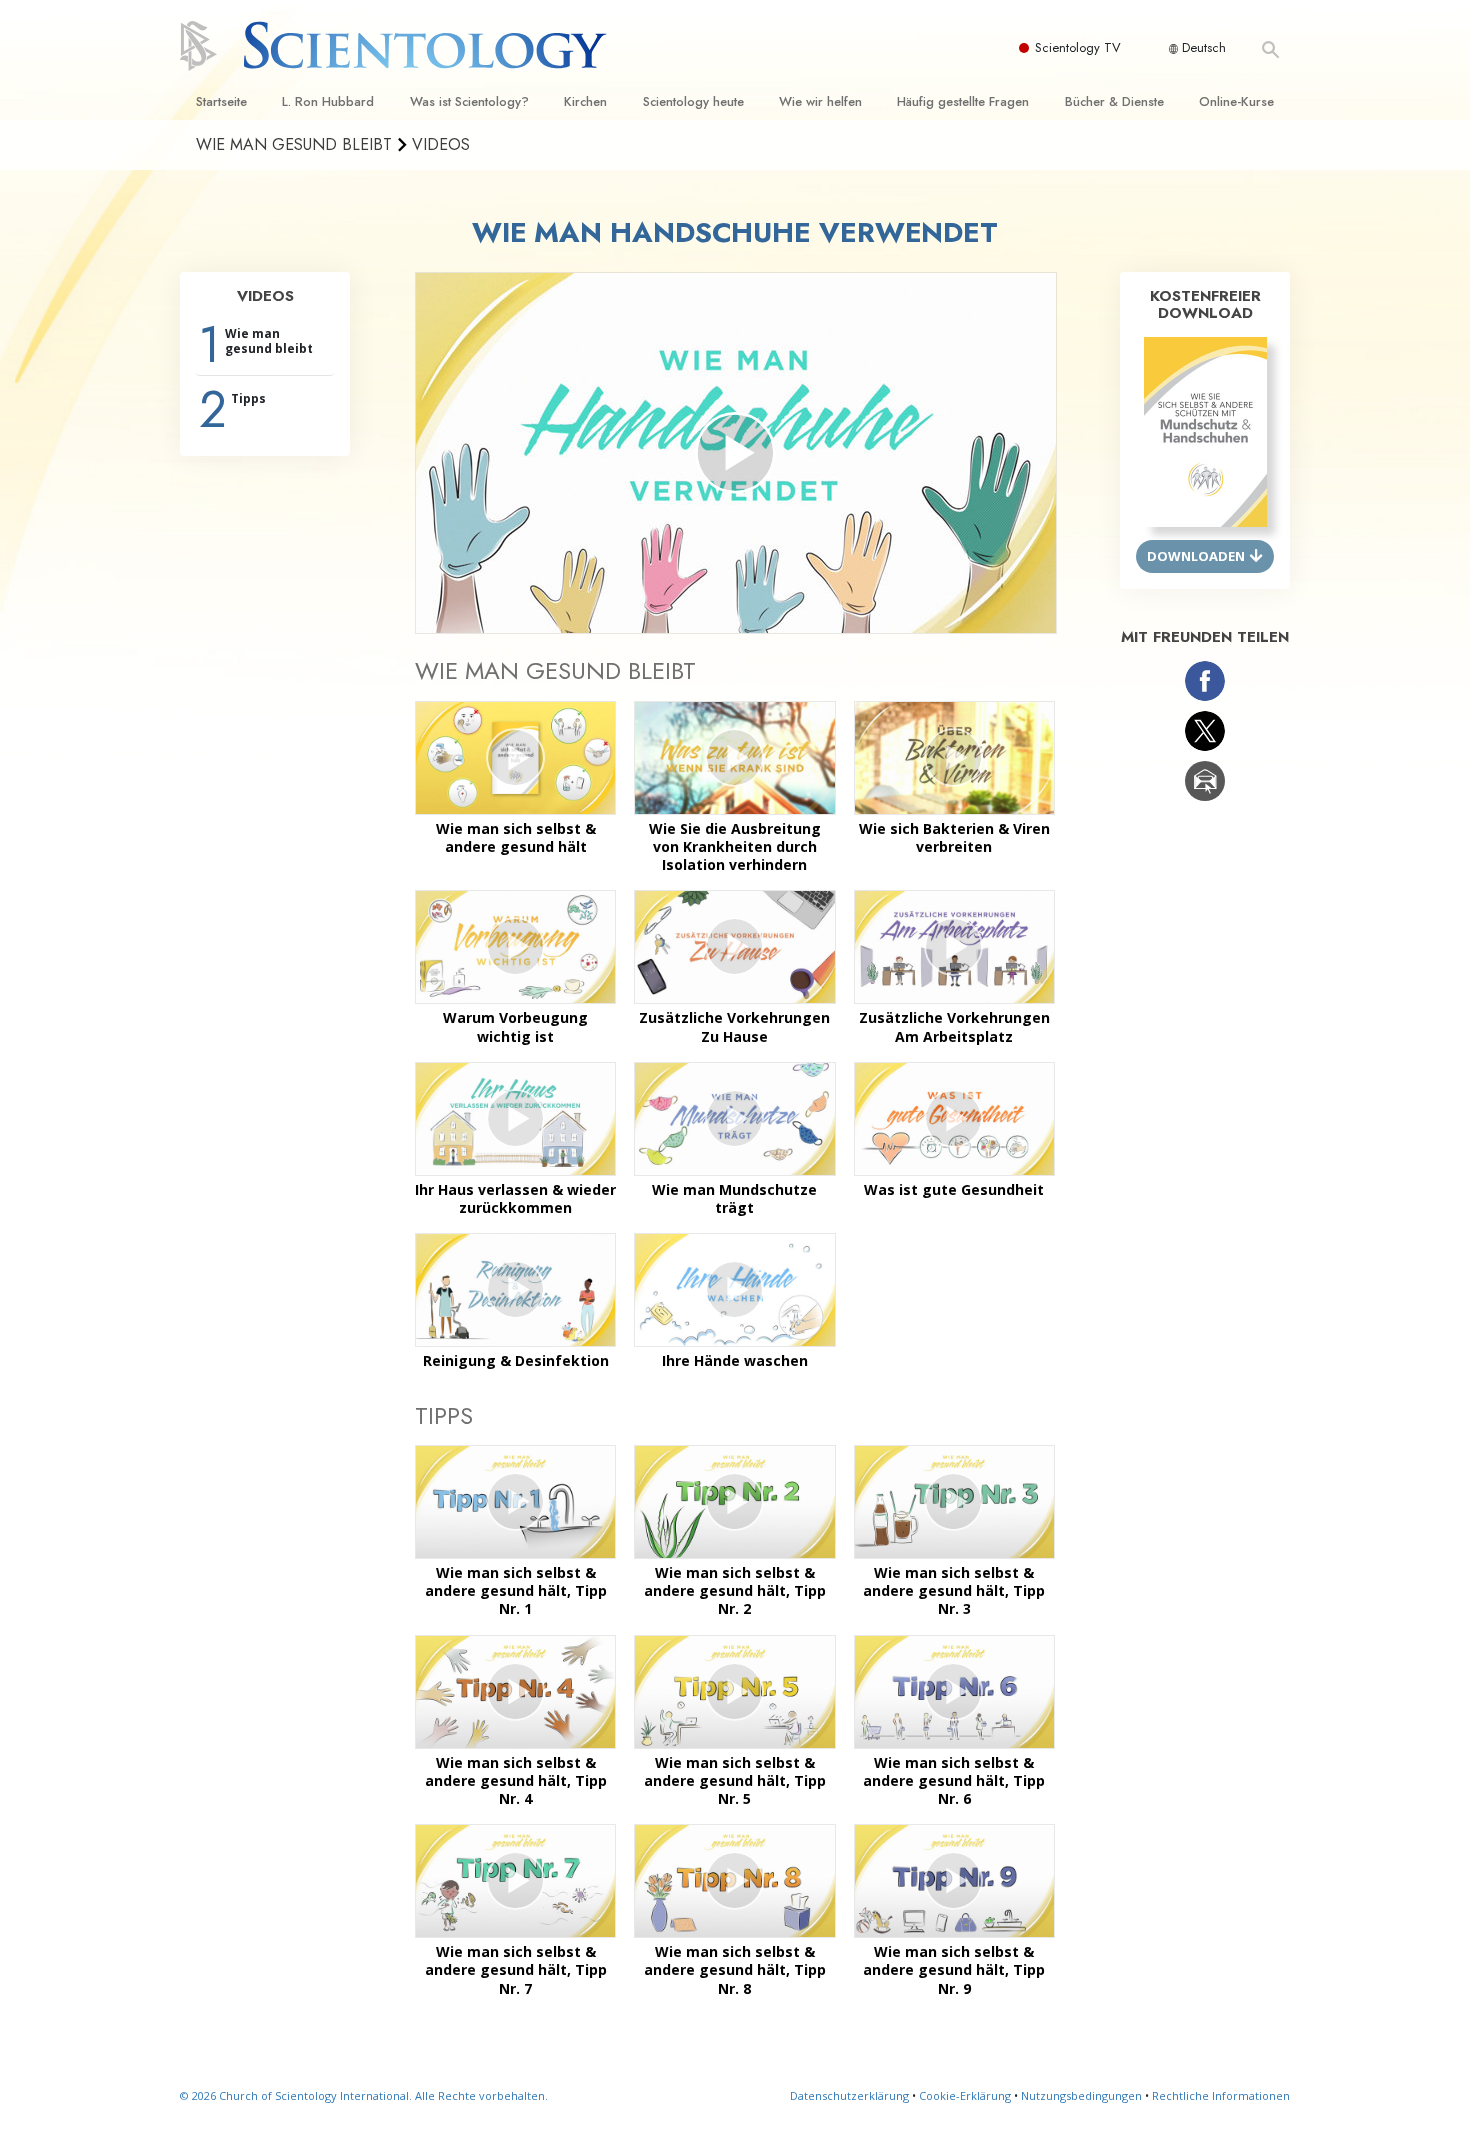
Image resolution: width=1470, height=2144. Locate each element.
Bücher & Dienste (1114, 101)
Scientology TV (1078, 47)
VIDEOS (265, 296)
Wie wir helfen (820, 101)
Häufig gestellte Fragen (963, 101)
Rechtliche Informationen (1221, 2095)
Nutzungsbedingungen (1081, 2095)
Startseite (221, 101)
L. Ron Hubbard (328, 101)
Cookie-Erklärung (965, 2095)
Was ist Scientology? (469, 101)
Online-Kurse (1236, 101)
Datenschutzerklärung (849, 2095)
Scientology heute (693, 101)
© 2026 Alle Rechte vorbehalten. (364, 2095)
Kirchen (585, 101)
